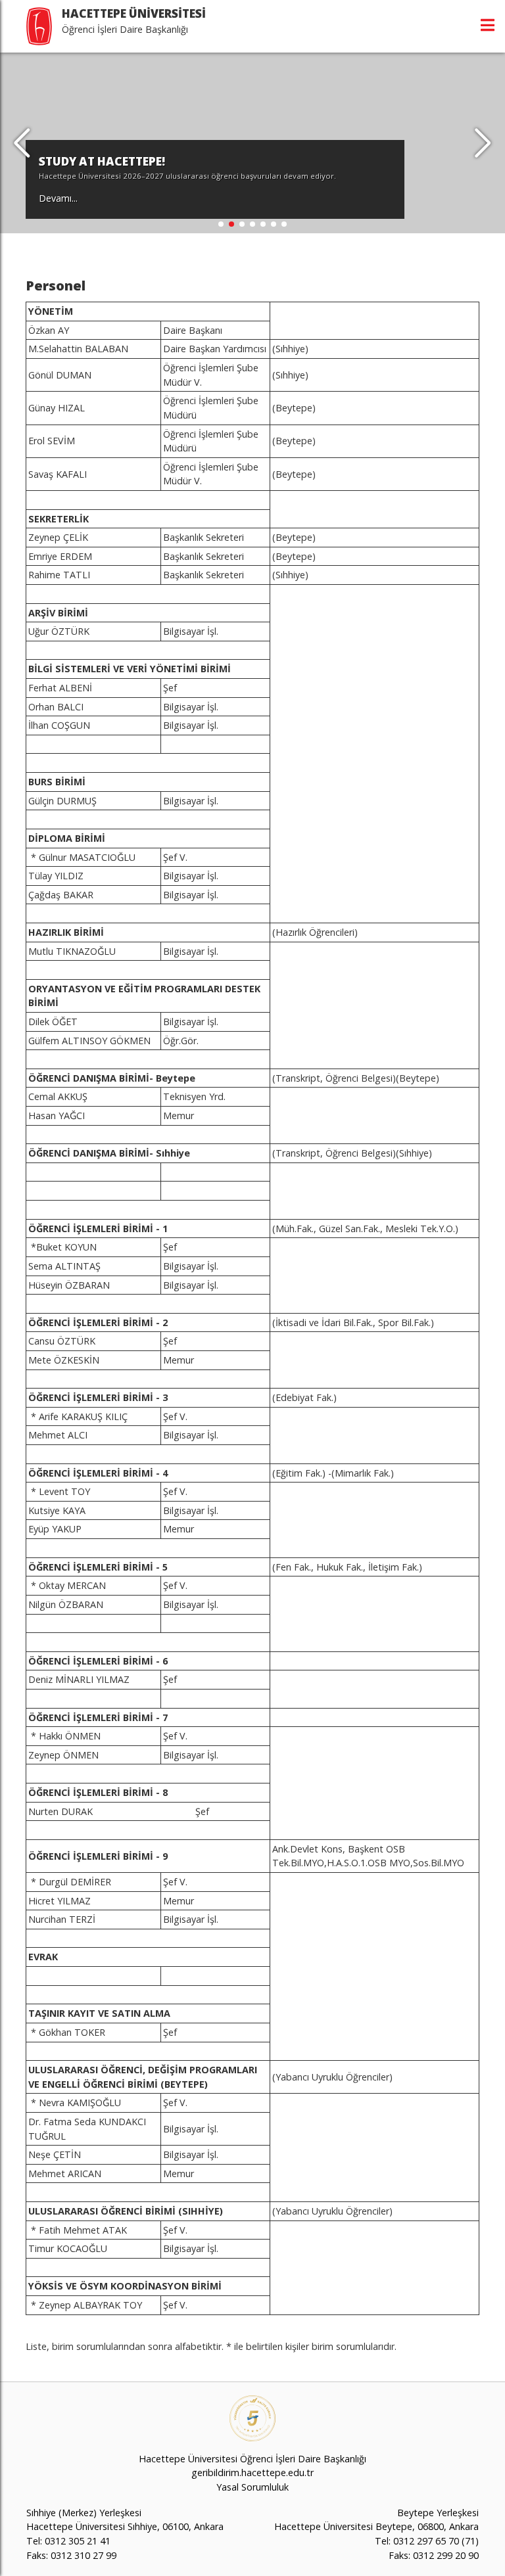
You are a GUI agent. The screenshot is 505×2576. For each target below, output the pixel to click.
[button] (483, 143)
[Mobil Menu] (488, 25)
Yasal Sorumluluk (252, 2487)
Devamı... (58, 198)
